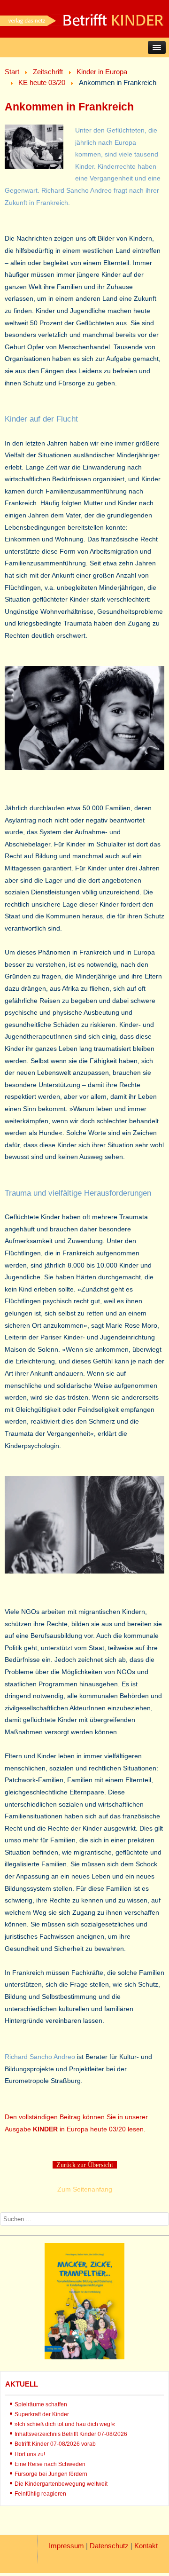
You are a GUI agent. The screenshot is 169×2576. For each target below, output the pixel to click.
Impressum (66, 2546)
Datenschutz (109, 2546)
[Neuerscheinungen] (84, 2357)
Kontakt (146, 2546)
